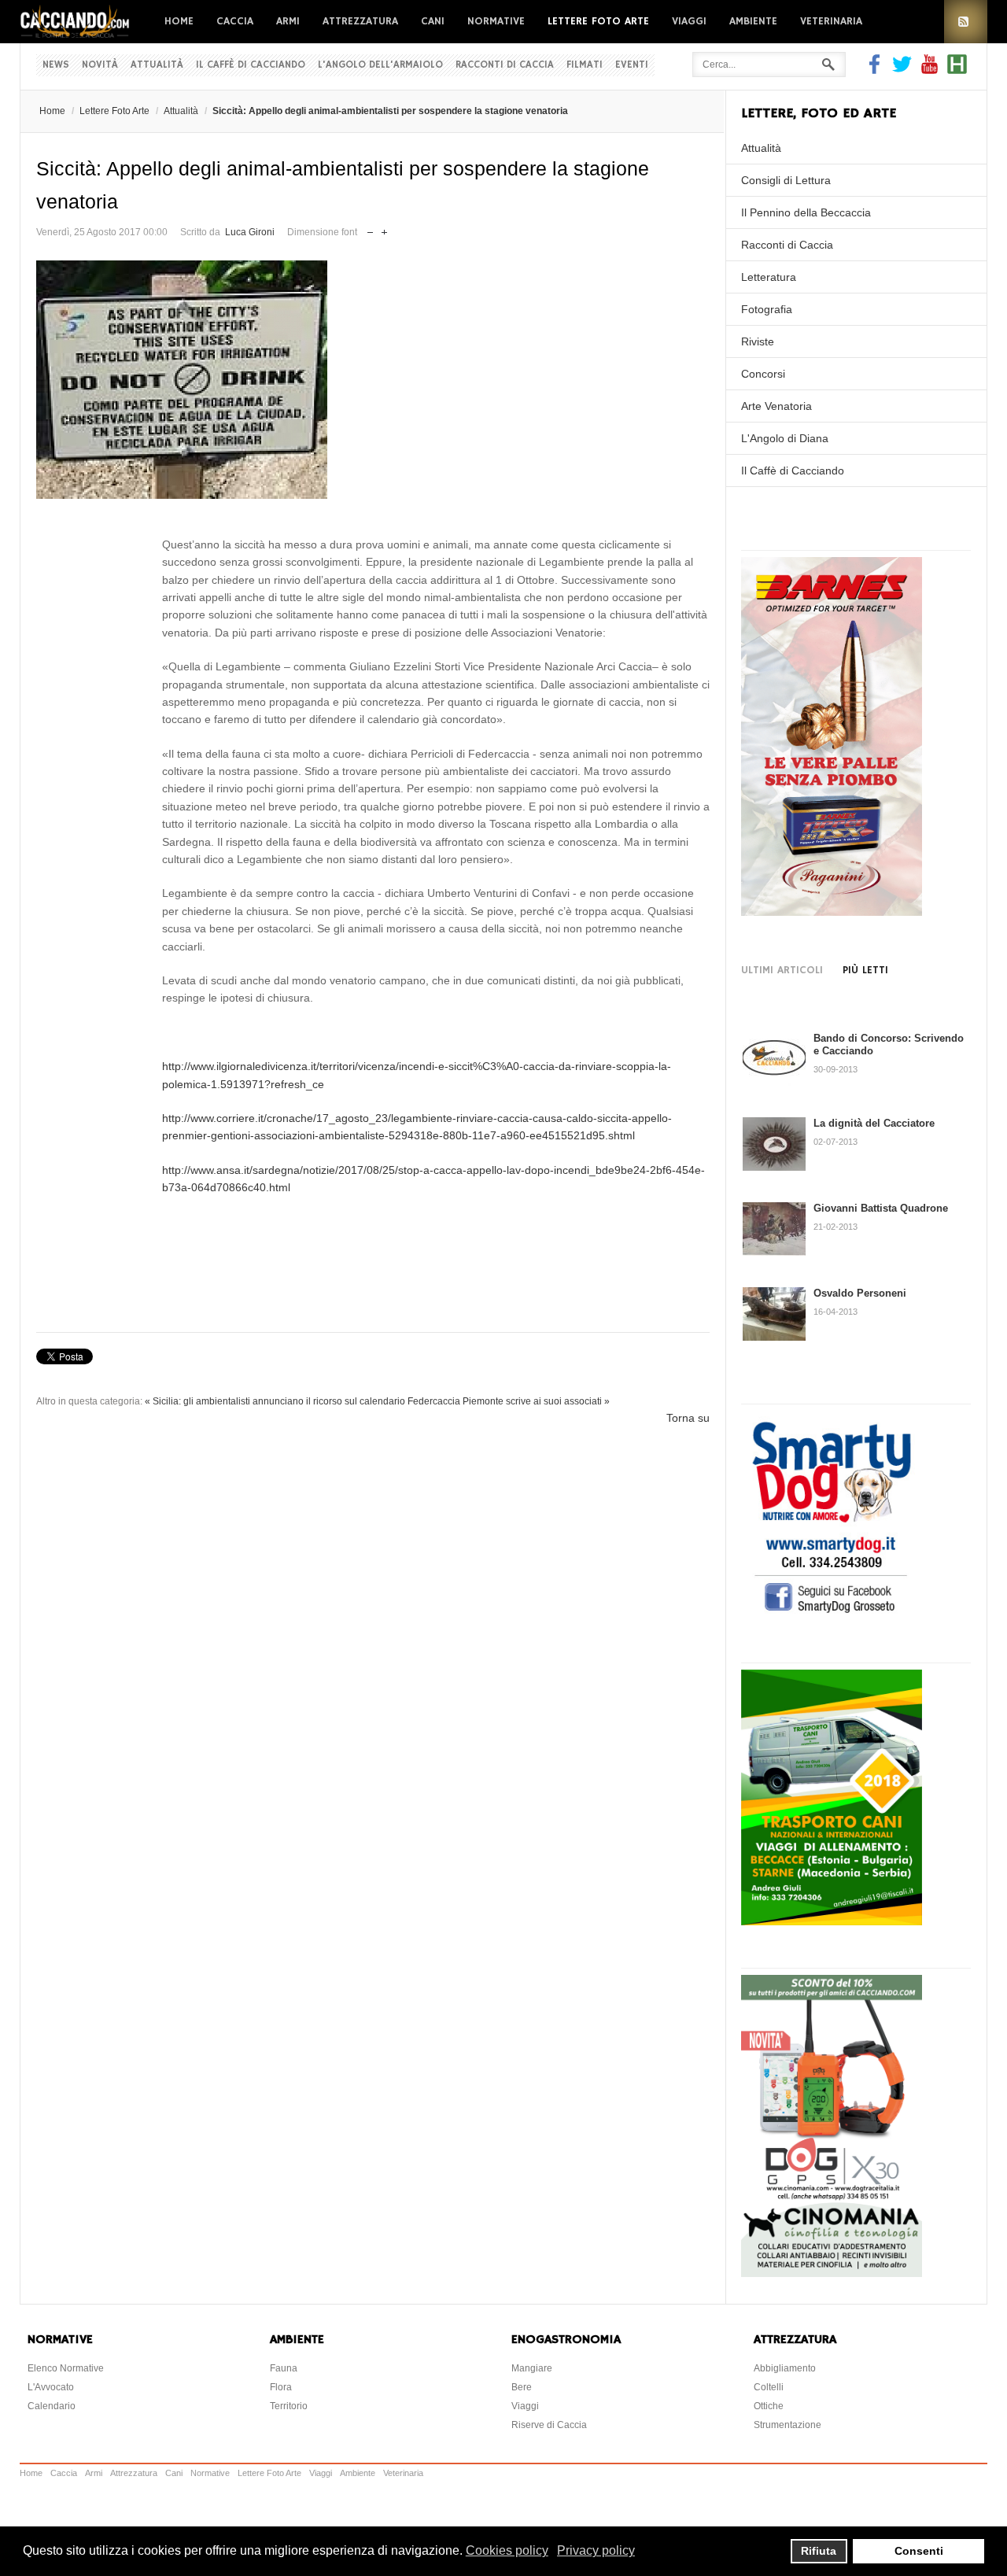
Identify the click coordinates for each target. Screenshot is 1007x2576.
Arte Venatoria (776, 406)
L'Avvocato (51, 2387)
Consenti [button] (919, 2551)
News (56, 65)
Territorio (289, 2406)
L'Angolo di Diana (785, 438)
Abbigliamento (785, 2368)
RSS (966, 22)
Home (179, 21)
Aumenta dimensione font (384, 229)
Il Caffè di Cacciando (251, 65)
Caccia (235, 21)
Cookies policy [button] (507, 2550)
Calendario (52, 2406)
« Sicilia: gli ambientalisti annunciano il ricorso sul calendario (275, 1401)
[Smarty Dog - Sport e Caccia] (832, 1615)
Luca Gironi (250, 232)
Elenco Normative (66, 2368)
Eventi (632, 65)
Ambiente (753, 21)
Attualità (157, 65)
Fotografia (767, 309)
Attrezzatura (360, 21)
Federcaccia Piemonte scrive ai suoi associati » (509, 1401)
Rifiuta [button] (819, 2551)
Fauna (284, 2368)
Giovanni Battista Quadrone (881, 1208)
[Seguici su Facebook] (876, 70)
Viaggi (689, 21)
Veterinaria (831, 21)
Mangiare (532, 2368)
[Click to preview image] (373, 380)
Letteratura (769, 277)
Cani (433, 21)
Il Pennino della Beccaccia (806, 212)
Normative (496, 21)
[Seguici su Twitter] (902, 70)
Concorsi (763, 374)
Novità (100, 65)
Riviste (758, 341)
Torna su (688, 1418)
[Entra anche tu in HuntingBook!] (957, 70)
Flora (281, 2387)
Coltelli (769, 2387)
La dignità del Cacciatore (874, 1123)
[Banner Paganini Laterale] (832, 912)
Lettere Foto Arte (598, 21)
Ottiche (769, 2406)
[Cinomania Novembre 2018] (832, 2273)
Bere (522, 2387)
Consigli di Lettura (786, 180)
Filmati (585, 65)
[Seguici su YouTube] (930, 70)
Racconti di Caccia (505, 65)
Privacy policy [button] (596, 2550)
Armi (288, 21)
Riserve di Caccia (549, 2425)
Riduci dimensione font (370, 229)
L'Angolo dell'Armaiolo (380, 65)
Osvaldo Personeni (860, 1293)
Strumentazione (788, 2425)
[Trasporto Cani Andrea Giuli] (832, 1921)
